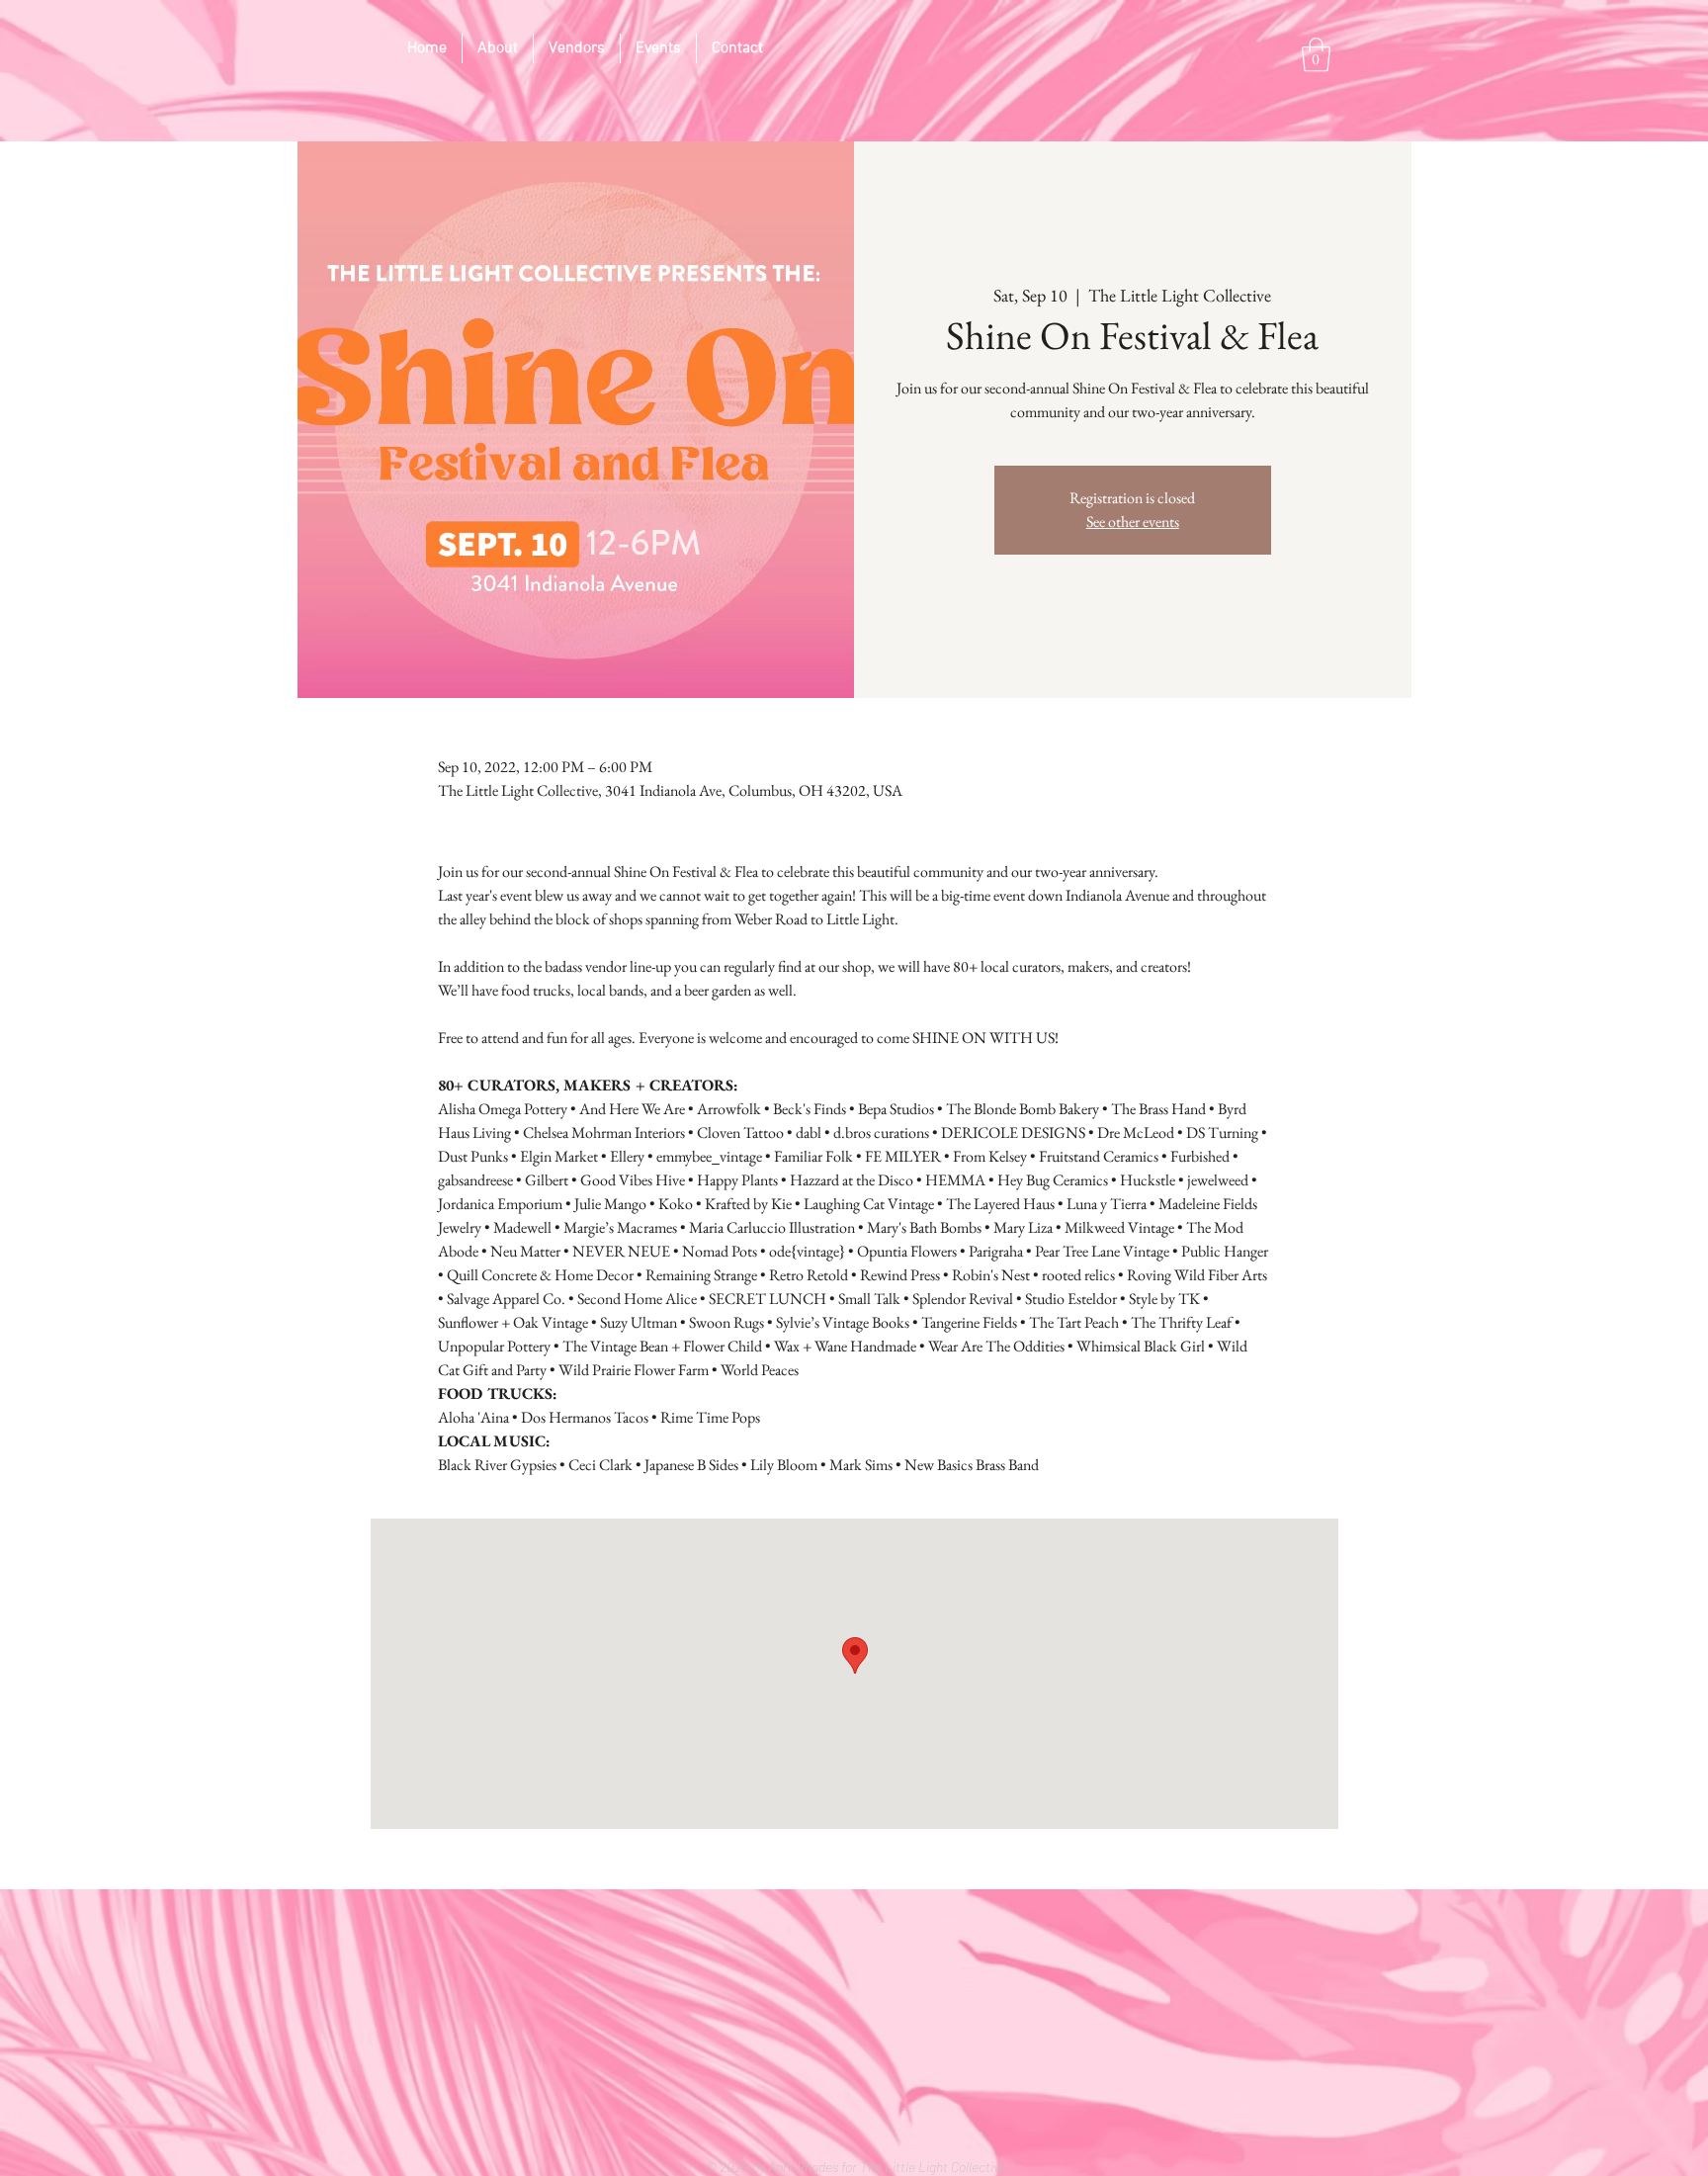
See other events (1133, 522)
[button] (1316, 55)
